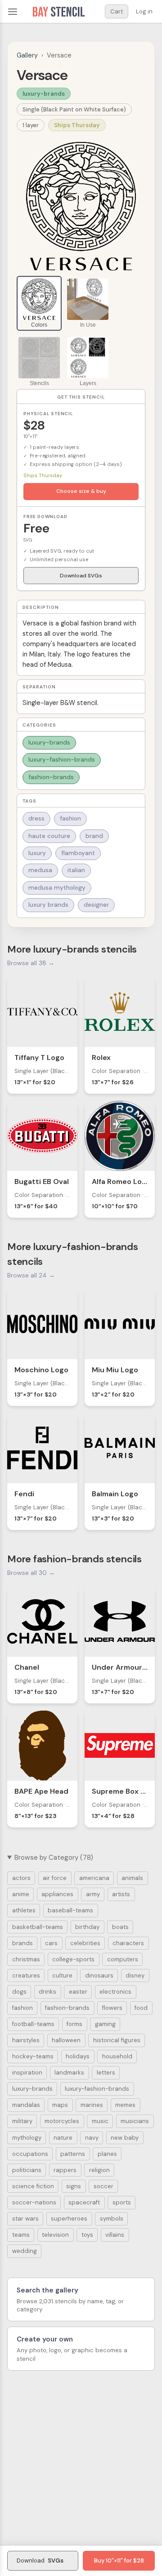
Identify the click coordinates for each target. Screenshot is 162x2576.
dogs (19, 1992)
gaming (105, 2024)
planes (107, 2154)
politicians (27, 2170)
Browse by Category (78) (54, 1858)
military (22, 2121)
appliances (57, 1894)
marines (92, 2105)
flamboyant (78, 853)
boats (120, 1927)
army (93, 1894)
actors (21, 1878)
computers (123, 1959)
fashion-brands (51, 777)
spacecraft (84, 2202)
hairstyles (26, 2040)
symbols (112, 2219)
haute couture (49, 836)
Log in (144, 11)
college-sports (73, 1959)
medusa (40, 870)
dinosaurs (99, 1975)
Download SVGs (81, 576)
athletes (24, 1910)
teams (21, 2235)
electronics (115, 1992)
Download (40, 2560)
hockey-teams (33, 2056)
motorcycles (62, 2121)
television (55, 2235)
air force (55, 1878)
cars (51, 1943)
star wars (25, 2219)
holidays (78, 2056)
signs (74, 2186)
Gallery (27, 55)
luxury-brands (44, 94)
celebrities (85, 1943)
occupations (30, 2154)
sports (122, 2202)
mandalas (26, 2105)
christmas (26, 1959)
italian (76, 870)
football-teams (33, 2024)
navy (92, 2138)
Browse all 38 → (31, 963)
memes (125, 2105)
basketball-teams (38, 1927)
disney (135, 1975)
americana (94, 1878)
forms (74, 2024)
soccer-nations (34, 2202)
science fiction (33, 2186)
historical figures (117, 2040)
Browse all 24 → (31, 1275)
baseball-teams (70, 1910)
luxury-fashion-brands (62, 760)
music (100, 2121)
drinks (47, 1992)
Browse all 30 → (31, 1573)
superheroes (69, 2219)
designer (96, 905)
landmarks (69, 2073)
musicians (135, 2121)
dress (36, 818)
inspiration (27, 2073)
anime (21, 1894)
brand (94, 836)
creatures (26, 1975)
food (141, 2008)
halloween (66, 2040)
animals (132, 1878)
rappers (65, 2170)
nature (63, 2138)
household (117, 2056)
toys (87, 2235)
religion (99, 2170)
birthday (87, 1927)
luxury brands (48, 905)
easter (78, 1992)
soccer (103, 2186)
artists (121, 1894)
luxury (37, 853)
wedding (25, 2251)
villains (115, 2235)
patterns (73, 2154)
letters (106, 2073)
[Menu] (13, 12)
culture (62, 1975)
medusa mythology (57, 888)
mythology (27, 2138)
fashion (70, 818)
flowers (112, 2008)
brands (22, 1943)
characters (128, 1943)
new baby (125, 2138)
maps (60, 2105)
